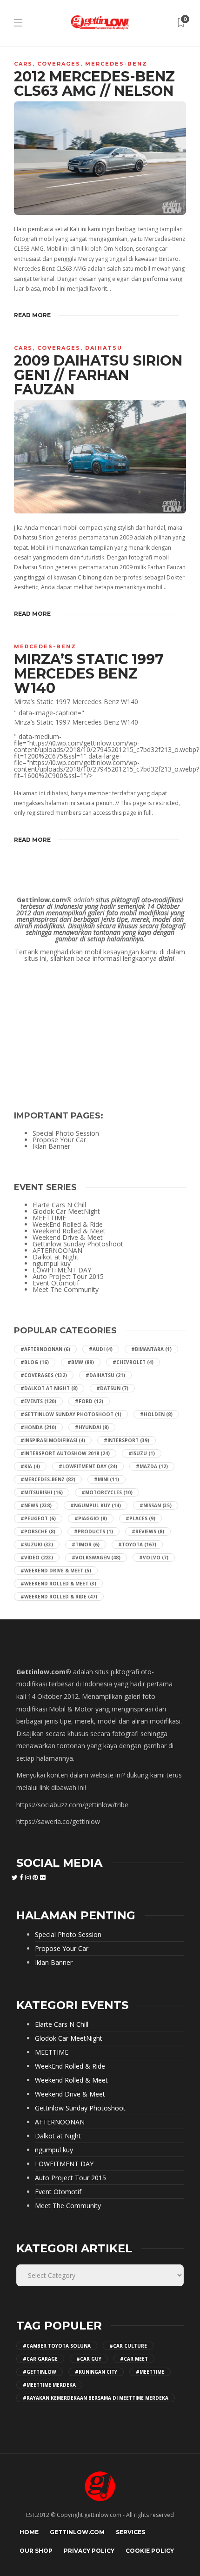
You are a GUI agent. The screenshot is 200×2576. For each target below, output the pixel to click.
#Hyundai (92, 1427)
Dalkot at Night (56, 1257)
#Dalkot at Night (49, 1388)
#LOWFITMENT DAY (88, 1466)
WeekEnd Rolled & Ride (68, 1225)
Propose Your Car (59, 1140)
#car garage (40, 2359)
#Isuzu (142, 1453)
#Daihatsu (105, 1375)
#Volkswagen (96, 1558)
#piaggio (91, 1518)
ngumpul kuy (52, 1264)
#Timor (86, 1544)
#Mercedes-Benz (48, 1479)
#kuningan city (96, 2372)
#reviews (148, 1531)
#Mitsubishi (42, 1492)
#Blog (35, 1362)
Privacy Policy (89, 2551)
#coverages (44, 1375)
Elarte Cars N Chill (59, 1205)
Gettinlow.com (77, 2532)
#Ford (89, 1401)
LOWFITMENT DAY (62, 1270)
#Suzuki (37, 1544)
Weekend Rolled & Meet (69, 1231)
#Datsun (112, 1388)
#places (140, 1518)
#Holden (156, 1414)
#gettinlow (40, 2372)
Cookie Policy (150, 2551)
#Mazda (152, 1466)
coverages (59, 64)
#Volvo (154, 1558)
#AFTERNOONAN (45, 1349)
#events (38, 1401)
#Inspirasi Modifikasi (53, 1440)
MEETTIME (49, 1218)
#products (93, 1531)
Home (29, 2532)
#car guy (89, 2359)
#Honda (38, 1427)
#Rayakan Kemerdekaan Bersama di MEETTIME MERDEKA (96, 2398)
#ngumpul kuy (96, 1505)
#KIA (30, 1466)
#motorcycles (107, 1492)
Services (130, 2532)
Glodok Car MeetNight (66, 1211)
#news (36, 1505)
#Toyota (137, 1544)
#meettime (150, 2372)
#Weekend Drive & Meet (56, 1571)
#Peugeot (38, 1518)
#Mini (107, 1479)
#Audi (101, 1349)
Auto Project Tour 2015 (68, 1277)
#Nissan (156, 1505)
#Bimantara (151, 1349)
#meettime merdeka (49, 2385)
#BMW (81, 1362)
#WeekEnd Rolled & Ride (59, 1597)
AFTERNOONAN (57, 1251)
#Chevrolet (133, 1362)
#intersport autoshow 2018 (65, 1453)
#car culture (128, 2346)
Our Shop (36, 2551)
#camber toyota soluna (57, 2346)
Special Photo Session (66, 1133)
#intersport (127, 1440)
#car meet (134, 2359)
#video (37, 1558)
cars (23, 64)
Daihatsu (104, 348)
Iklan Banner (51, 1146)
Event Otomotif (56, 1283)
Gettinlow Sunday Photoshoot (78, 1244)
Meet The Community (66, 1290)
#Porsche (38, 1531)
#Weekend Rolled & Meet (58, 1584)
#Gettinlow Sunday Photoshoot (71, 1414)
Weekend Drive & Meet (68, 1238)
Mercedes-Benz (116, 64)
